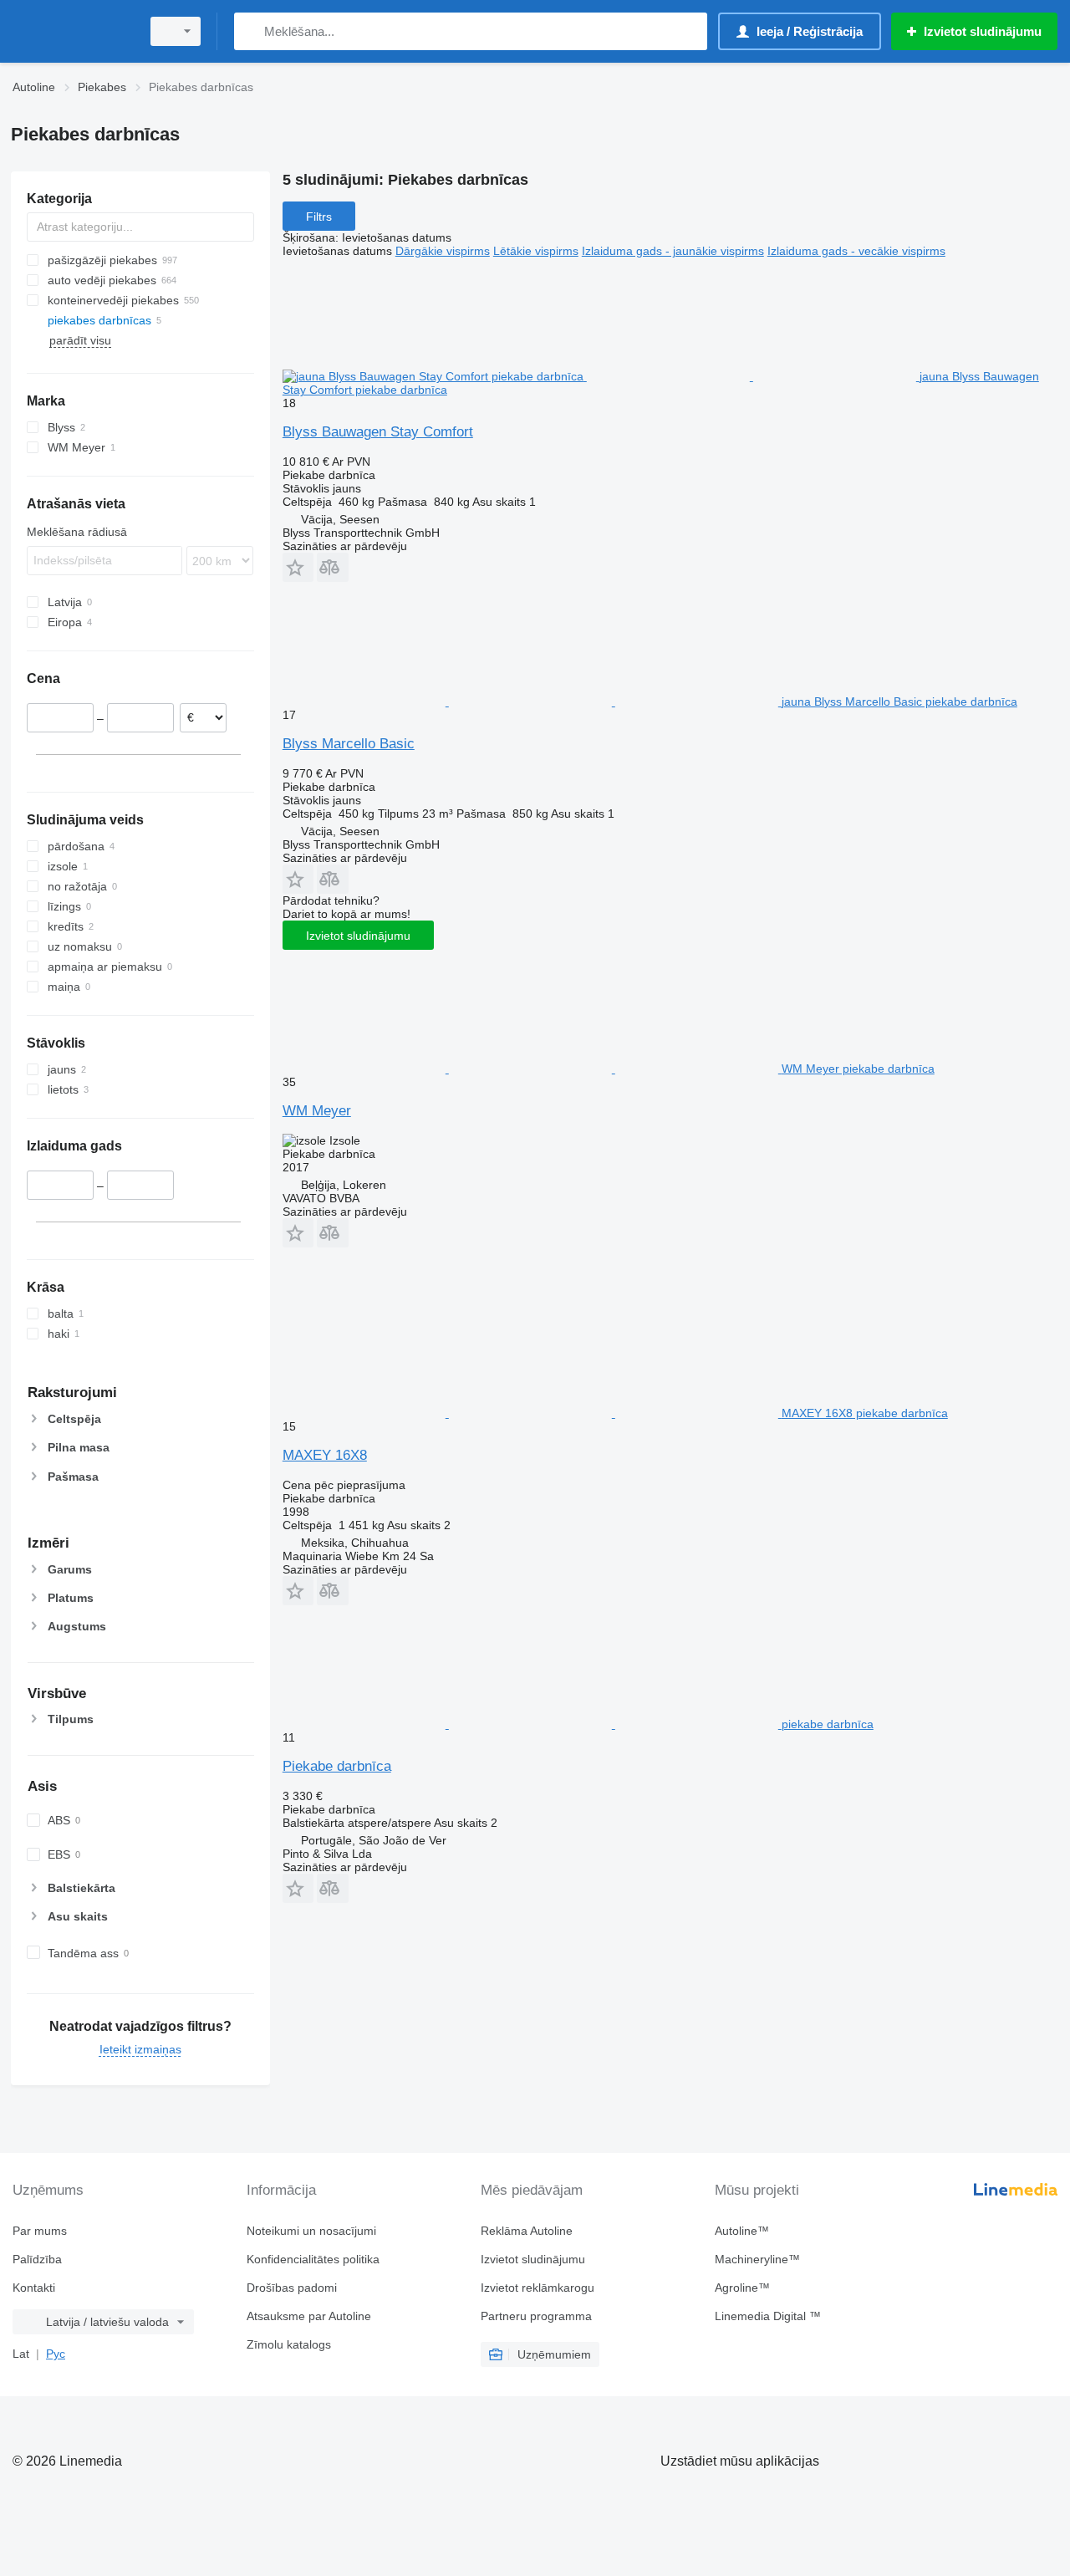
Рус (56, 2354)
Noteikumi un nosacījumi (311, 2231)
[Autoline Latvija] (71, 31)
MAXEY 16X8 (325, 1455)
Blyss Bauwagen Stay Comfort (378, 432)
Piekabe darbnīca (337, 1766)
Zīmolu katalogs (289, 2344)
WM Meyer (317, 1111)
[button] (298, 567)
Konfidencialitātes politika (313, 2259)
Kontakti (34, 2288)
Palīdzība (37, 2259)
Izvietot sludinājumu (358, 936)
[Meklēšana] (250, 31)
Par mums (40, 2231)
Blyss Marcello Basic (349, 744)
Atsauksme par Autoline (309, 2316)
